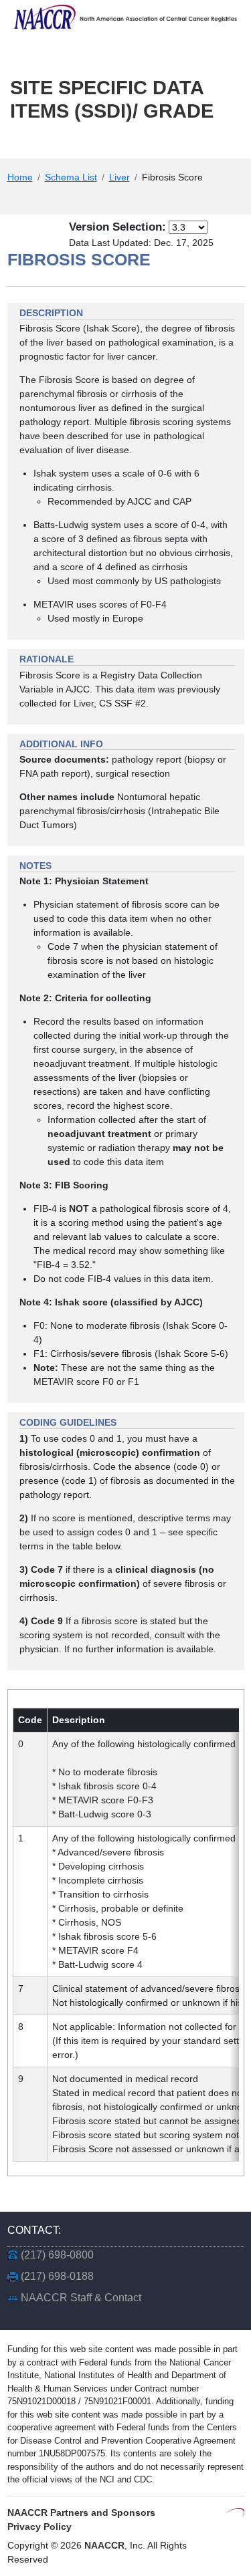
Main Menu (57, 145)
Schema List (71, 177)
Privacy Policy (39, 2527)
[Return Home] (125, 17)
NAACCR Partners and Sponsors (81, 2513)
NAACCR (104, 2545)
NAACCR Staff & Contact (81, 2298)
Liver (119, 177)
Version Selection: (117, 227)
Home (20, 177)
